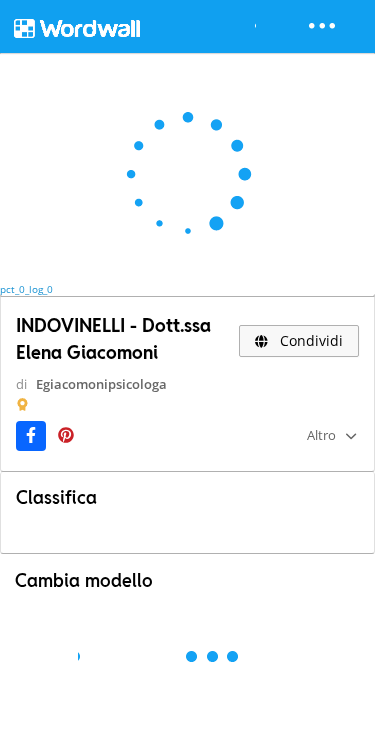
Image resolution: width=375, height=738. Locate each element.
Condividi (309, 340)
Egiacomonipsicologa (101, 384)
